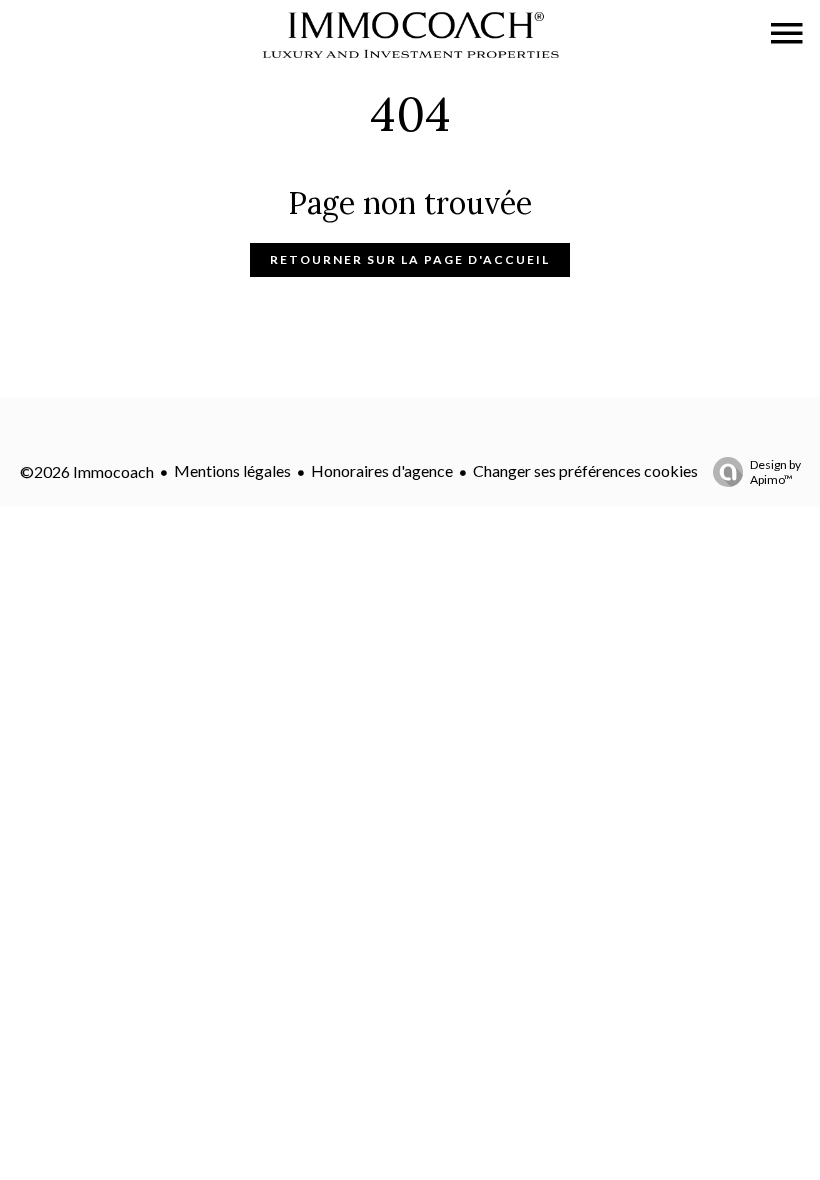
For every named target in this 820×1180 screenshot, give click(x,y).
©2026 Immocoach (87, 471)
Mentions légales (232, 470)
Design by (775, 472)
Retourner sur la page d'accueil (410, 259)
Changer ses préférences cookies (585, 470)
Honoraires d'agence (382, 470)
